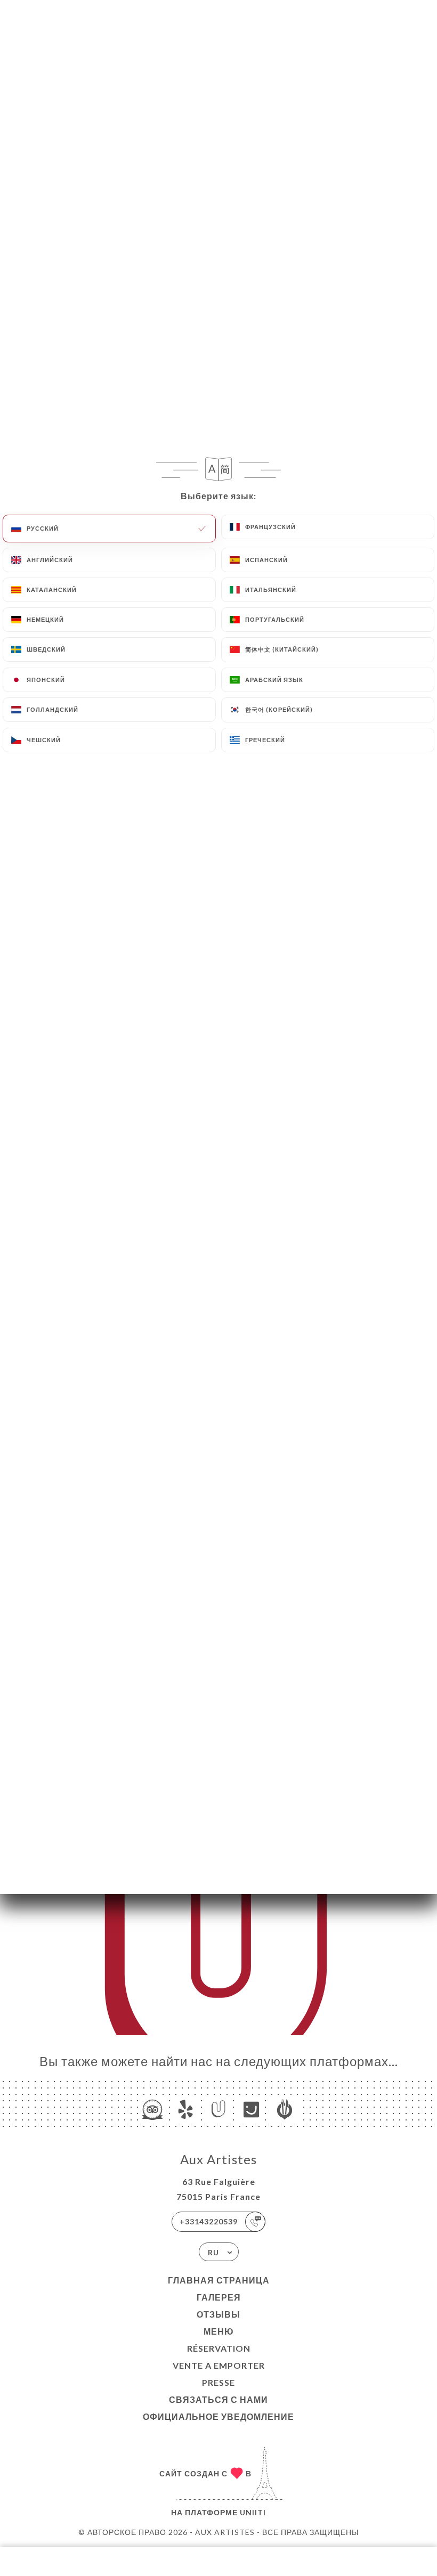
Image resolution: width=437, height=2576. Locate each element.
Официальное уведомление (218, 2416)
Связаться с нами (218, 2399)
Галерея (219, 2297)
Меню (219, 2331)
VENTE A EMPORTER (219, 2365)
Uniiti (253, 2512)
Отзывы (218, 2314)
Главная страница (219, 2280)
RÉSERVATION (219, 2348)
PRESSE (218, 2382)
